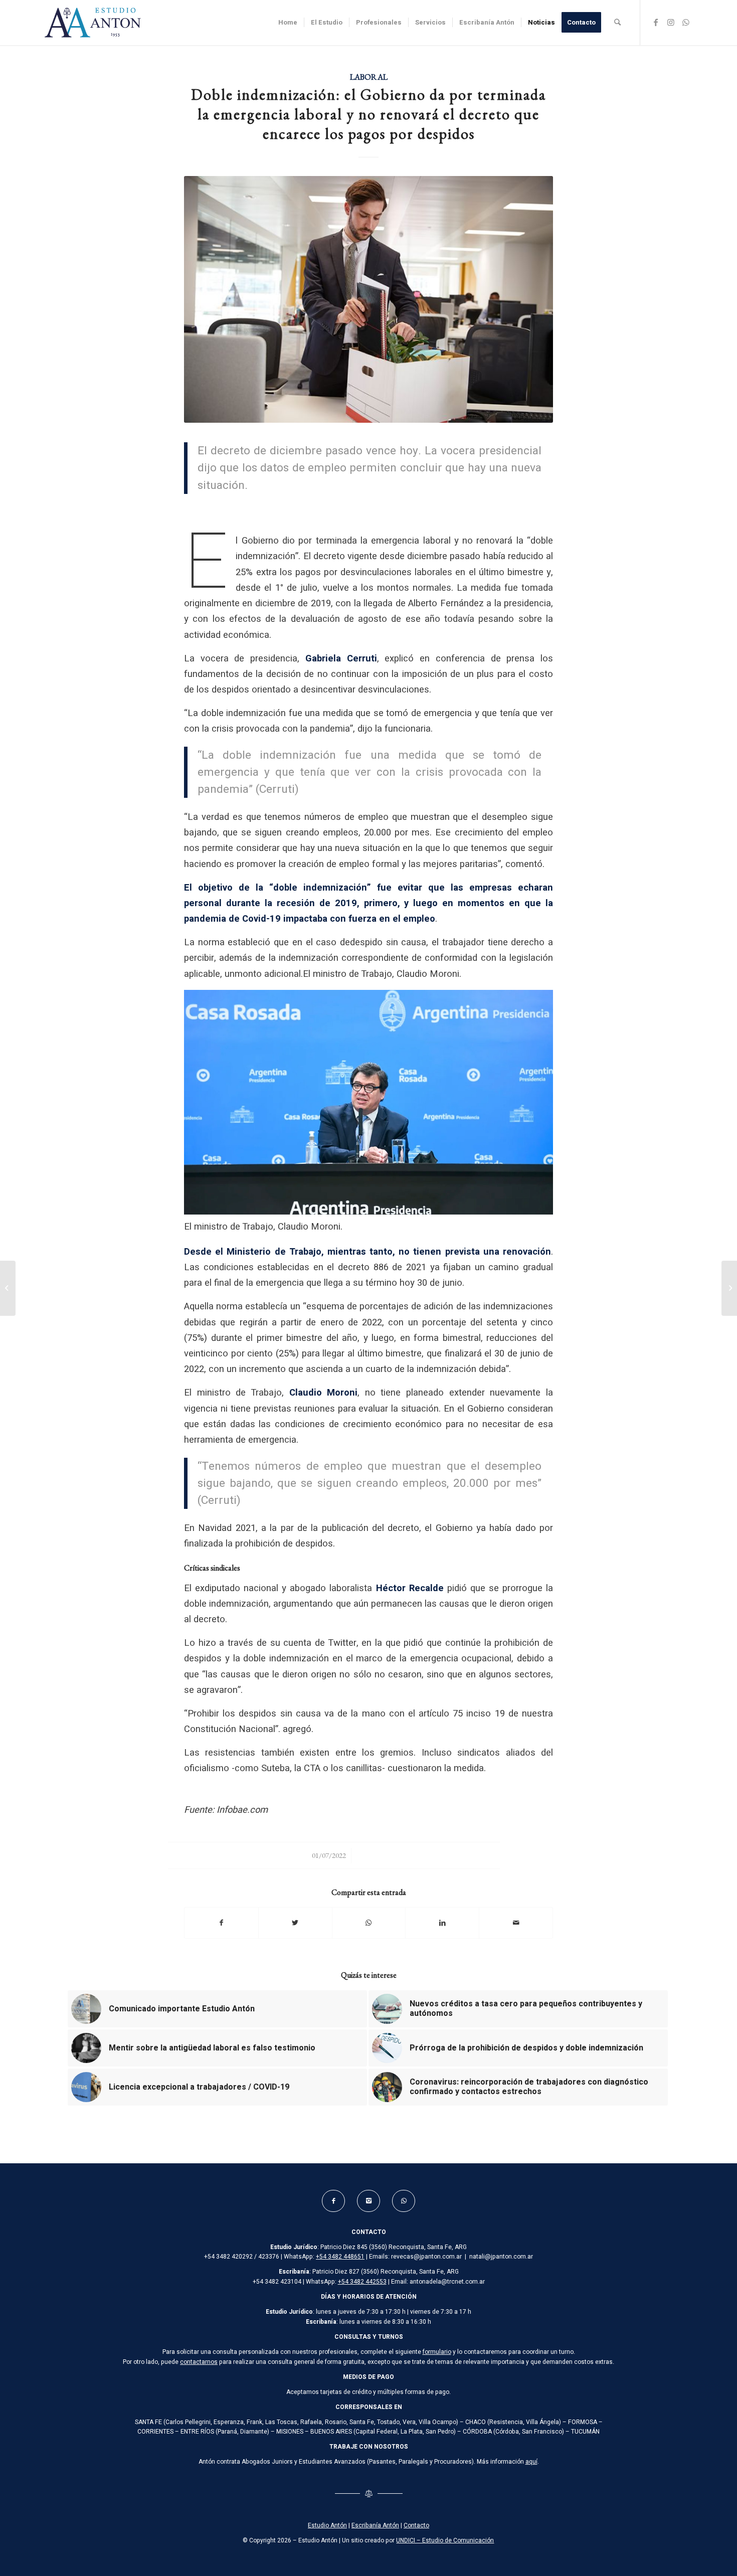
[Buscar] (617, 23)
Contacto (416, 2525)
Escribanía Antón (375, 2525)
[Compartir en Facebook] (221, 1923)
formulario (437, 2352)
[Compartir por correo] (516, 1923)
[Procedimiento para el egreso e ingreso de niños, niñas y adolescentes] (729, 1288)
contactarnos (199, 2362)
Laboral (369, 77)
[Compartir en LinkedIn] (442, 1923)
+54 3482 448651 (340, 2257)
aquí (531, 2462)
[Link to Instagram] (671, 22)
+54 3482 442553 (362, 2282)
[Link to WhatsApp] (686, 22)
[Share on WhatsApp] (369, 1923)
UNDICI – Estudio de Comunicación (445, 2540)
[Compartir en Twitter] (295, 1923)
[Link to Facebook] (656, 22)
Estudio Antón (327, 2525)
